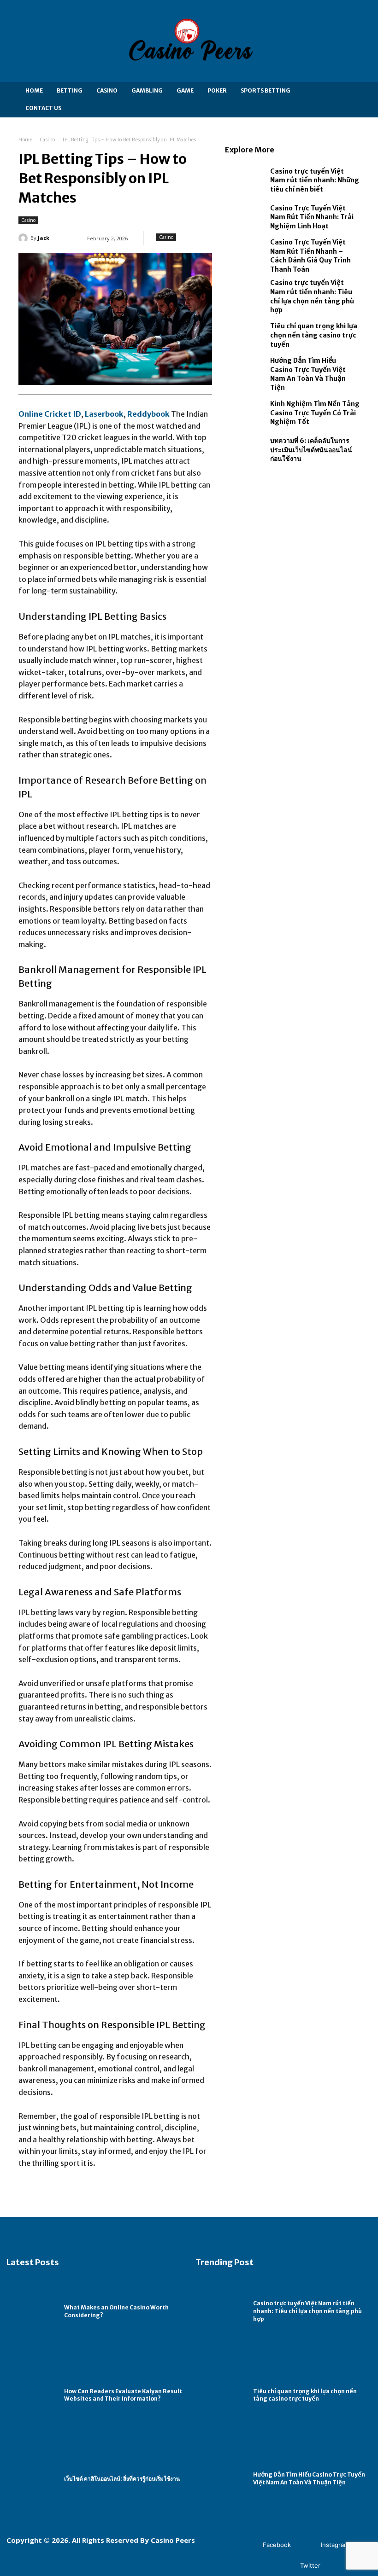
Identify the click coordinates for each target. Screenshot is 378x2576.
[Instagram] (307, 2545)
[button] (351, 100)
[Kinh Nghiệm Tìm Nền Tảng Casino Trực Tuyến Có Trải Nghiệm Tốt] (245, 413)
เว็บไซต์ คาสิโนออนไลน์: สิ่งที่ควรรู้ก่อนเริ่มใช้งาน (122, 2479)
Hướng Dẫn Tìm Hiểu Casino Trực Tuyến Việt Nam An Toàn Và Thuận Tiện (308, 374)
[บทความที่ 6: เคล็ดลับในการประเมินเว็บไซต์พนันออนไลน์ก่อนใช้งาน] (245, 450)
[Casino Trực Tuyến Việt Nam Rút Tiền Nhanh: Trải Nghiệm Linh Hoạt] (245, 217)
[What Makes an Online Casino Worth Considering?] (33, 2312)
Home (25, 140)
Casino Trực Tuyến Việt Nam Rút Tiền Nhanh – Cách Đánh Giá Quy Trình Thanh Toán (310, 256)
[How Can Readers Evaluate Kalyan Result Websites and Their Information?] (33, 2395)
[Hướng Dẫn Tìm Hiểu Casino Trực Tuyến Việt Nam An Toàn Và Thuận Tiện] (245, 372)
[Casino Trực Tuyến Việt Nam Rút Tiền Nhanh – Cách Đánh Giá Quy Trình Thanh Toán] (245, 254)
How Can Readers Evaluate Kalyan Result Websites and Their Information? (123, 2395)
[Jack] (24, 238)
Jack (44, 238)
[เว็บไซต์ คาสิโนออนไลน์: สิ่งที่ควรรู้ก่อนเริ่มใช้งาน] (33, 2479)
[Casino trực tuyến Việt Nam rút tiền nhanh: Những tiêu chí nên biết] (245, 180)
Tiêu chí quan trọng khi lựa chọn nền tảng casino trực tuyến (314, 335)
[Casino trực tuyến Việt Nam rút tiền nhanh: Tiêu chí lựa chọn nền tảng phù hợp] (245, 295)
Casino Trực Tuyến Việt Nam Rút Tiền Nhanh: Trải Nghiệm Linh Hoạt (312, 217)
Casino (48, 140)
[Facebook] (249, 2545)
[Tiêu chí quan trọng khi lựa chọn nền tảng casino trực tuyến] (245, 336)
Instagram (335, 2545)
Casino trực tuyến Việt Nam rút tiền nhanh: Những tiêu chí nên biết (315, 180)
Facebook (277, 2545)
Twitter (310, 2565)
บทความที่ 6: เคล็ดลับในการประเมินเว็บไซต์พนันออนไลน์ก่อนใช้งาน (311, 450)
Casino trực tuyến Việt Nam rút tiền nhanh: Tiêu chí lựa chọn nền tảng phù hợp (307, 2311)
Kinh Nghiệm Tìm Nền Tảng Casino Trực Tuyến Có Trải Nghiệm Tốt (315, 413)
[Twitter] (286, 2566)
